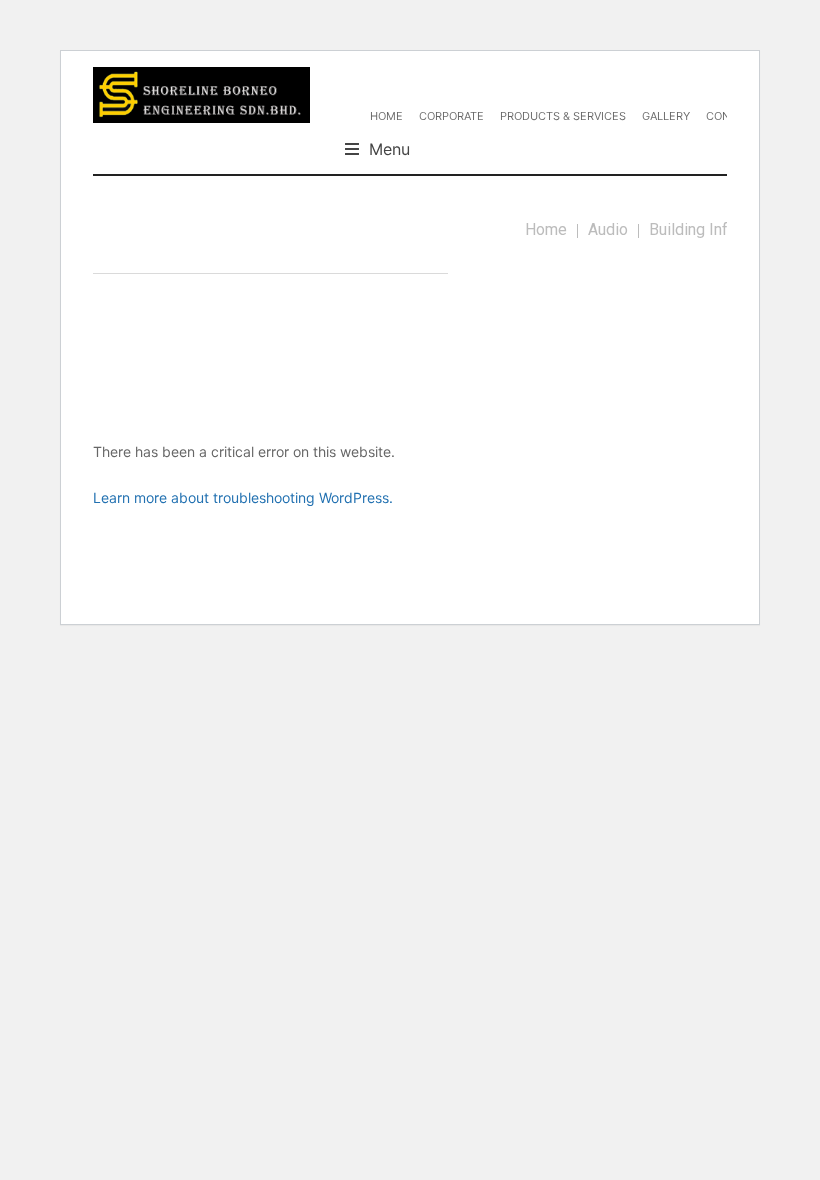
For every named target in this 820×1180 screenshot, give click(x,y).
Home (546, 229)
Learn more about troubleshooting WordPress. (243, 497)
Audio (608, 229)
